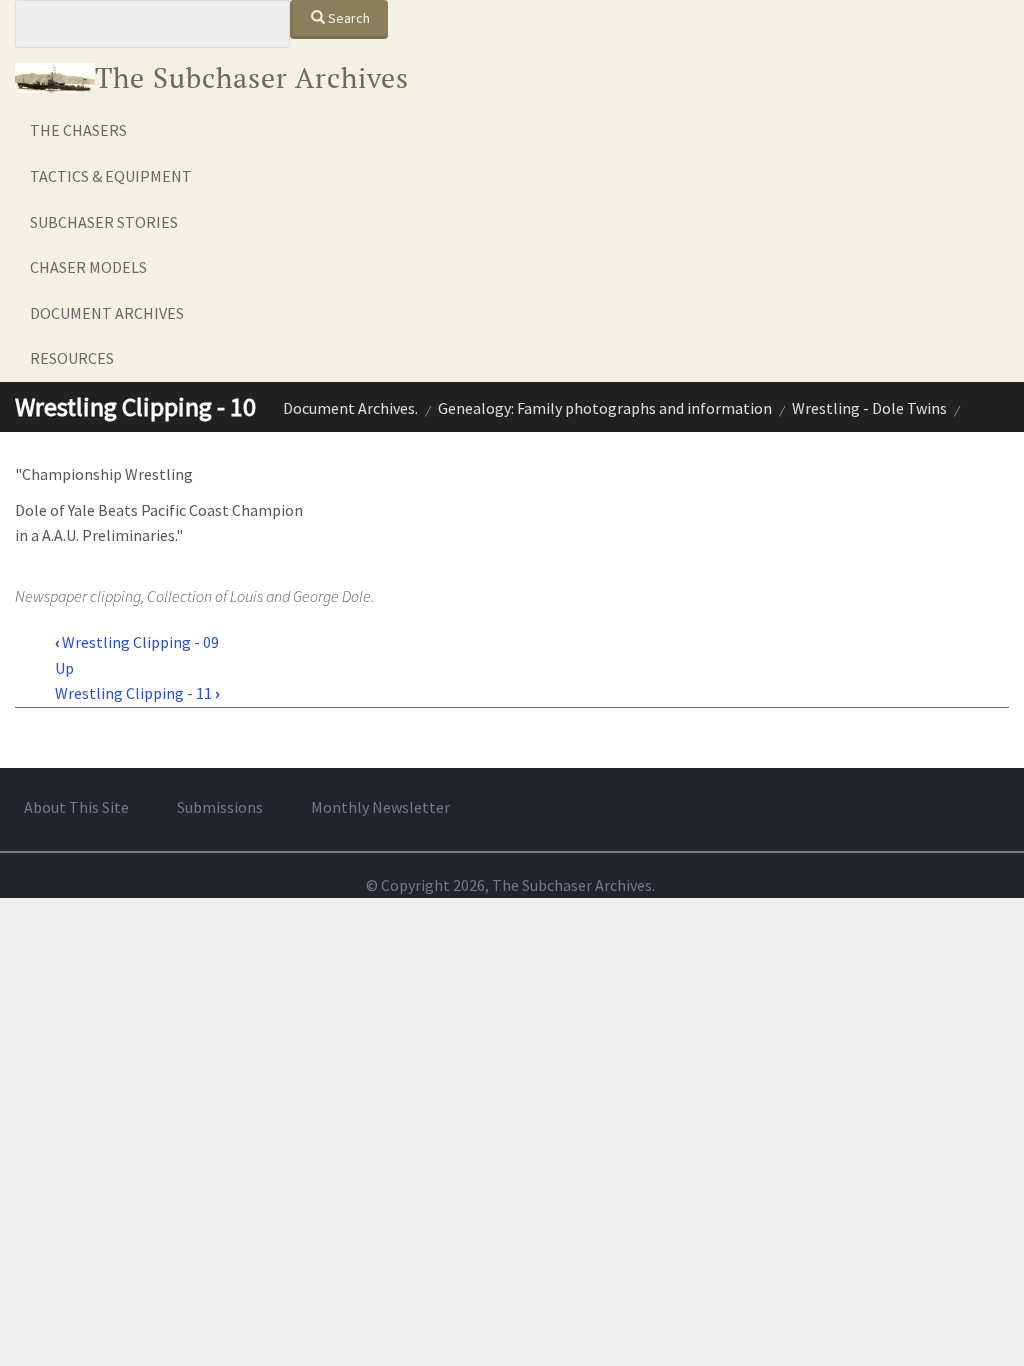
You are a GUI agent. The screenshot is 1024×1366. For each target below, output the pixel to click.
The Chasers (78, 130)
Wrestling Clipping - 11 (137, 693)
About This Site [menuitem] (76, 807)
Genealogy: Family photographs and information (605, 408)
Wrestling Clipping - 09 (137, 642)
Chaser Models (88, 267)
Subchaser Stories (104, 222)
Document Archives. (350, 408)
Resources (72, 358)
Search (347, 18)
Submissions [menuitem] (220, 807)
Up (64, 668)
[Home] (55, 78)
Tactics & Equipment (111, 176)
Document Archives (107, 313)
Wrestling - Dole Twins (869, 408)
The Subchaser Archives (252, 77)
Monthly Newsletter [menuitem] (380, 807)
